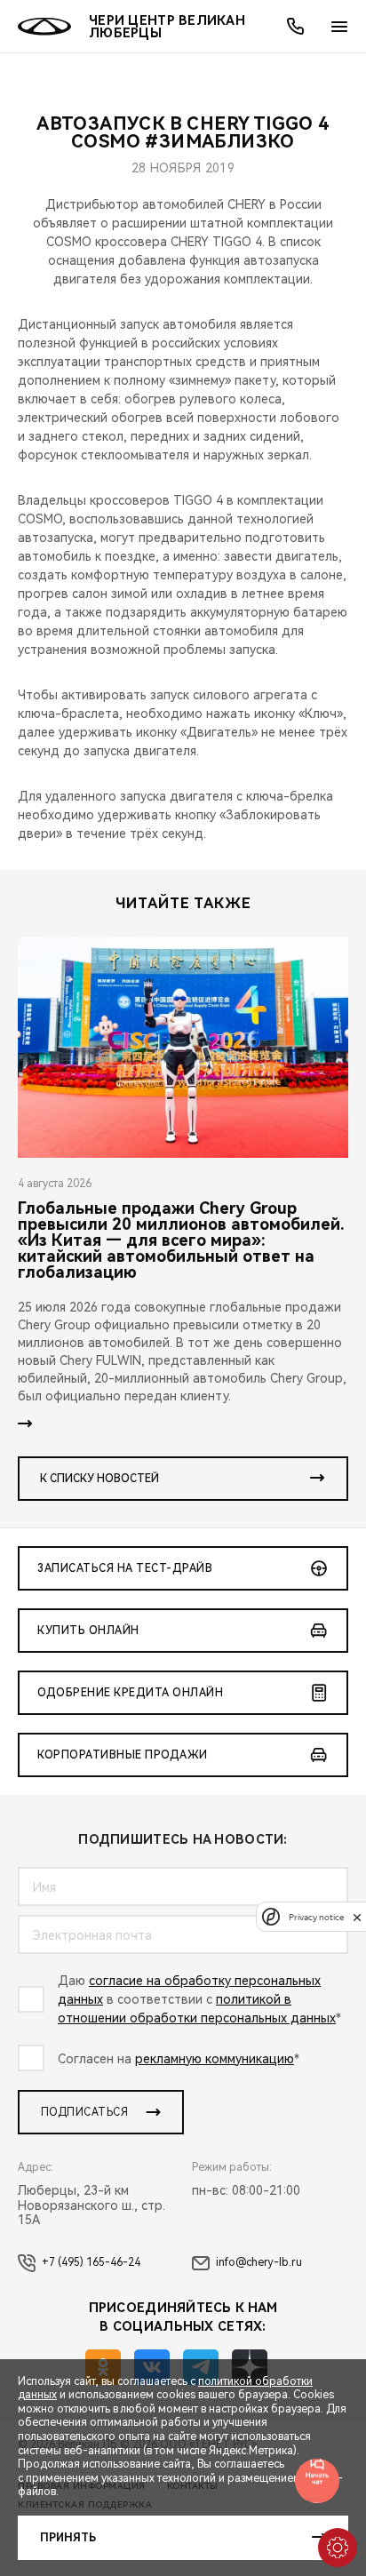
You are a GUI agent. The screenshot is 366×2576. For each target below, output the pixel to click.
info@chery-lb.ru (259, 2262)
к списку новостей (99, 1479)
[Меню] (339, 27)
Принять (68, 2538)
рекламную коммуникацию (215, 2059)
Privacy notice (316, 1917)
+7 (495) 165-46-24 (91, 2262)
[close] (357, 1917)
